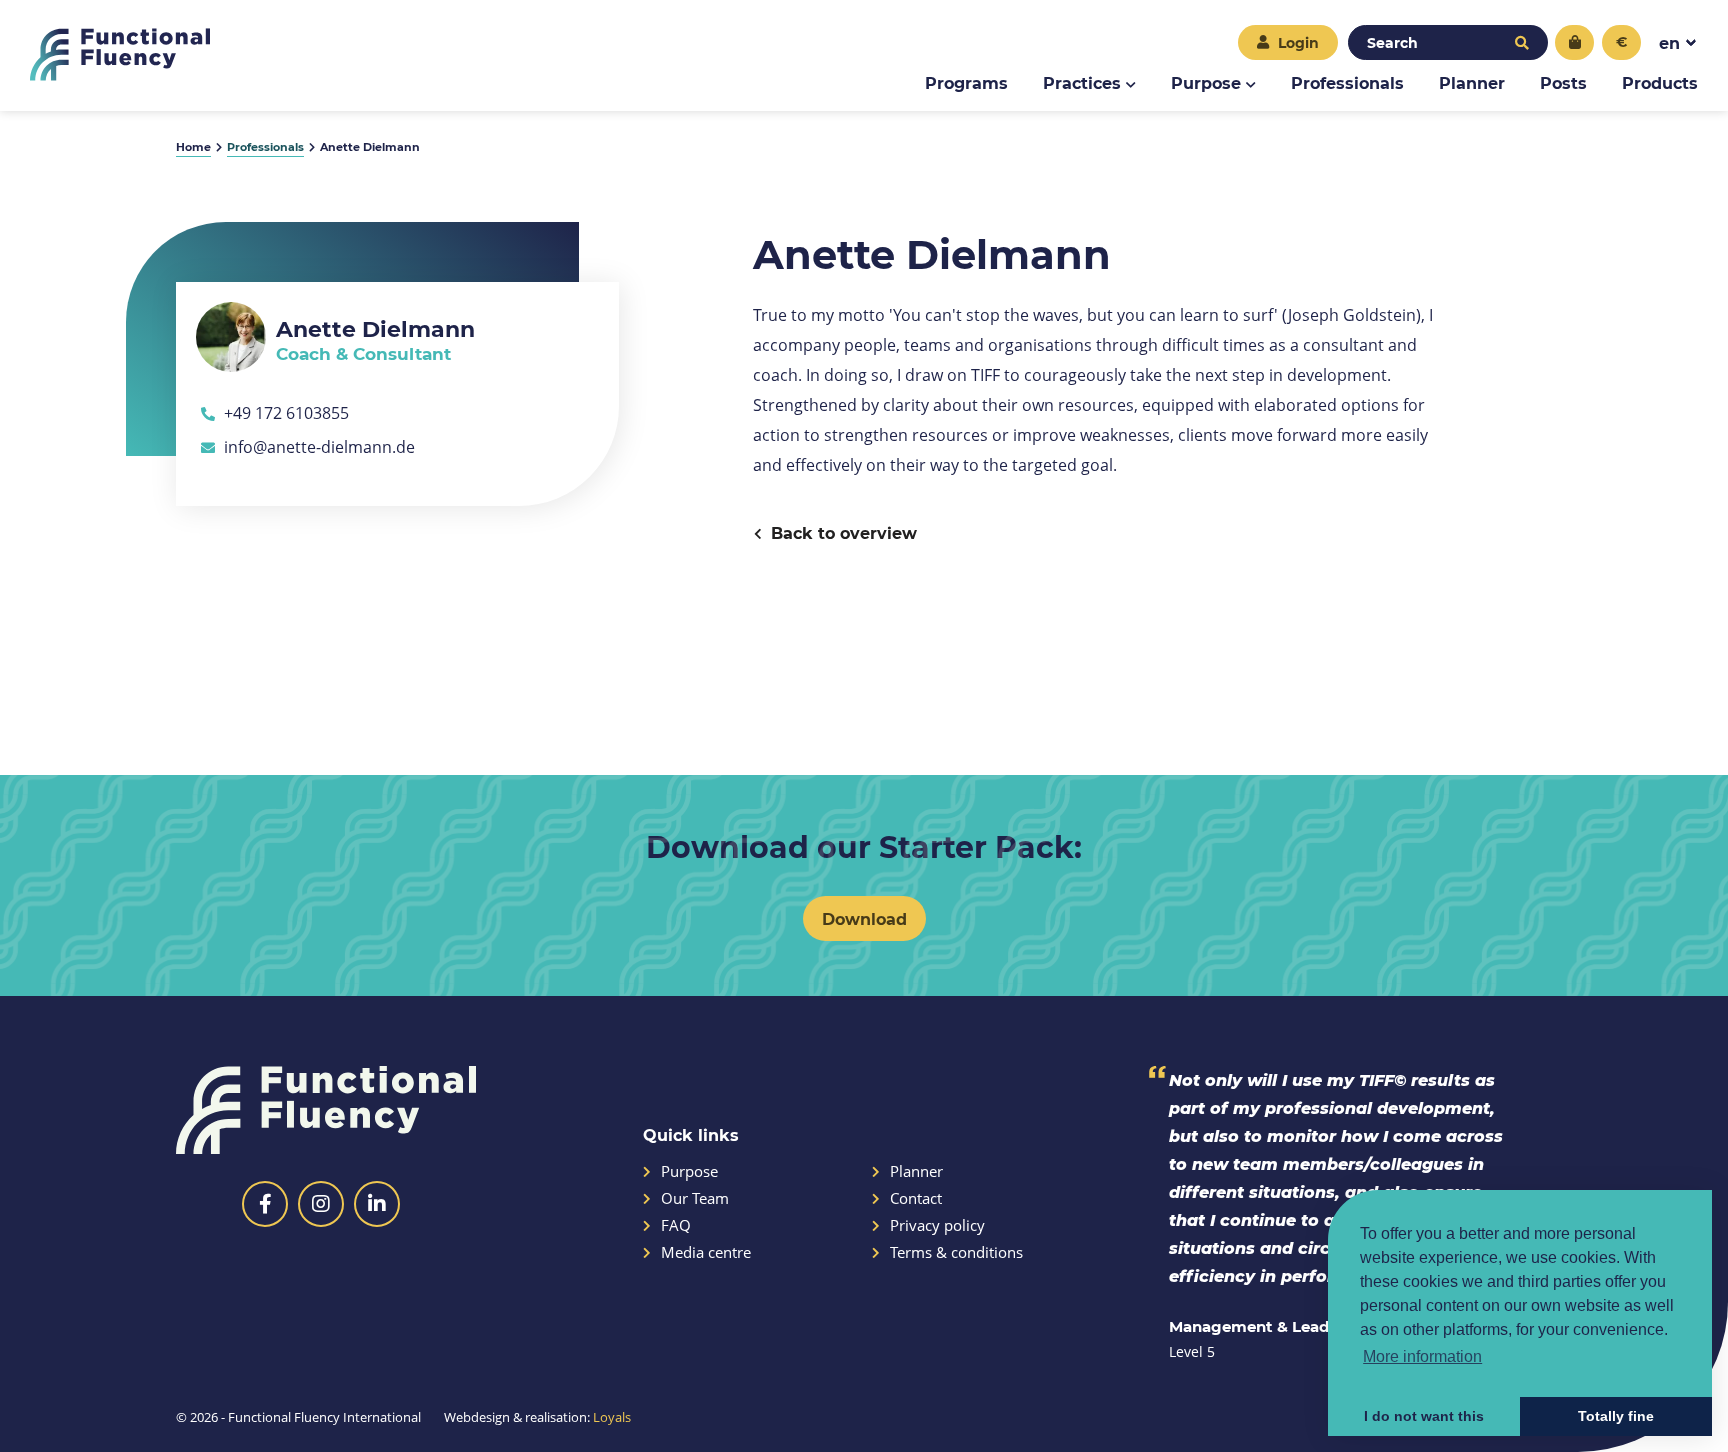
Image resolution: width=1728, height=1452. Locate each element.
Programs (966, 82)
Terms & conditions (956, 1252)
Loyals (612, 1417)
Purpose (1206, 82)
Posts (1563, 82)
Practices (1082, 82)
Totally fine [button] (1616, 1416)
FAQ (676, 1225)
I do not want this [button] (1424, 1416)
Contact (916, 1198)
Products (1660, 82)
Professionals (1347, 82)
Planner (1472, 82)
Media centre (706, 1252)
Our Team (695, 1198)
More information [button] (1422, 1356)
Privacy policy (937, 1225)
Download (864, 918)
